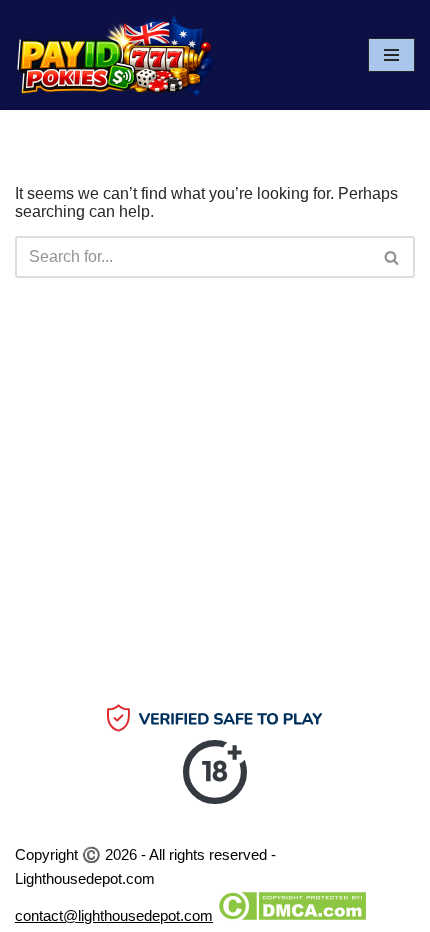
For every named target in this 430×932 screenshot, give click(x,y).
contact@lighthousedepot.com (114, 915)
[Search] (392, 257)
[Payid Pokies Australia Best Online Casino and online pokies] (115, 55)
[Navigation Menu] (391, 55)
